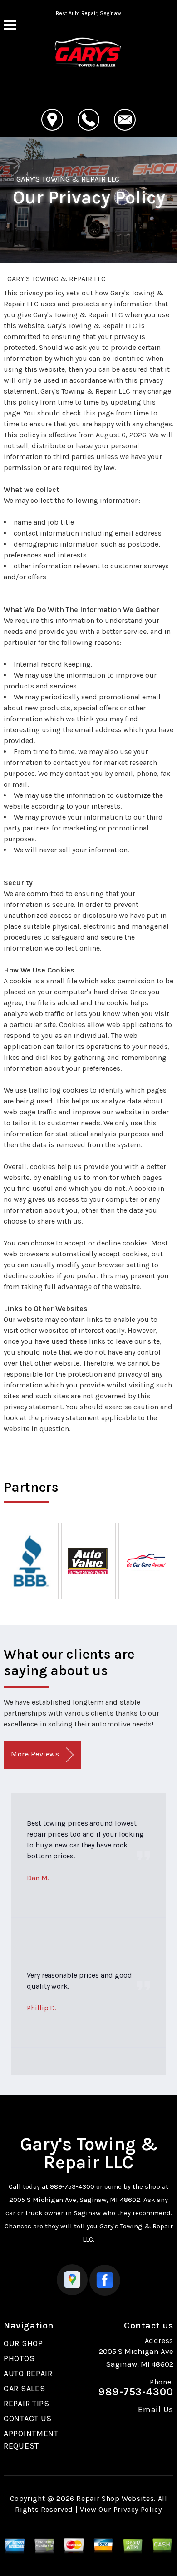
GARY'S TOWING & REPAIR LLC (68, 179)
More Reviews (36, 1754)
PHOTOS (19, 2358)
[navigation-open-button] (10, 24)
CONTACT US (28, 2419)
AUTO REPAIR (28, 2374)
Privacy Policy (138, 2509)
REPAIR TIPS (27, 2404)
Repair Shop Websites (115, 2498)
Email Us (156, 2409)
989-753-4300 (72, 2186)
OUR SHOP (23, 2343)
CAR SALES (24, 2389)
